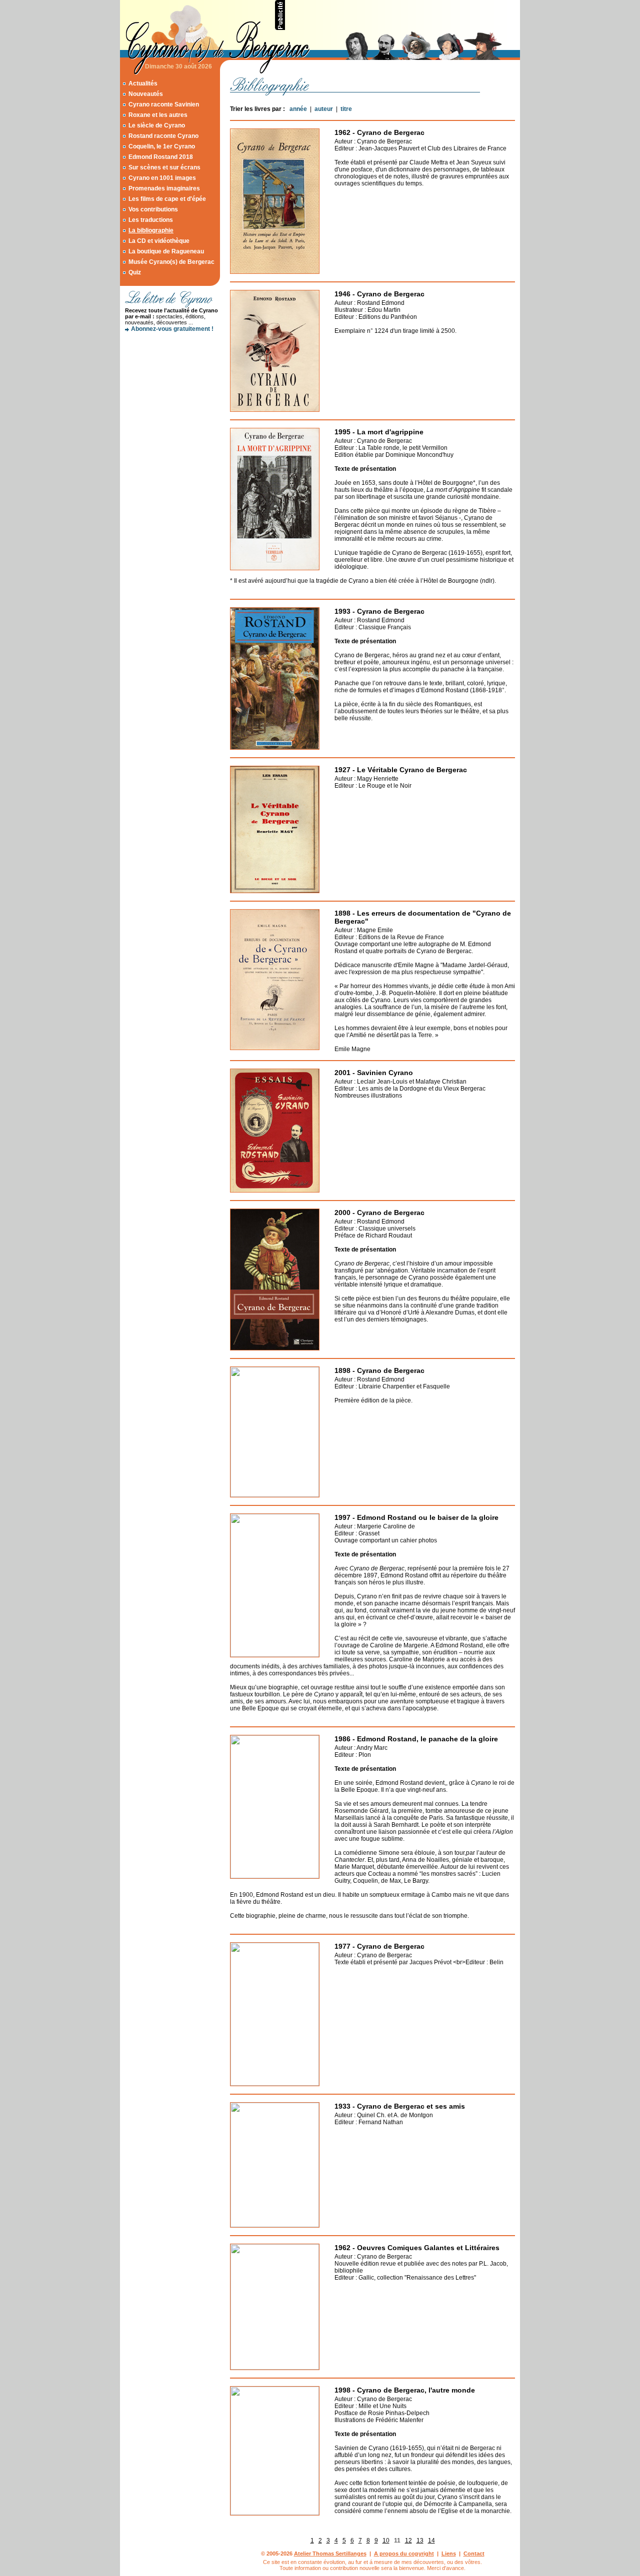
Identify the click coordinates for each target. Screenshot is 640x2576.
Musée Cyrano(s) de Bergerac (171, 262)
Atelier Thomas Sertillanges (330, 2554)
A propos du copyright (404, 2554)
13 (420, 2541)
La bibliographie (151, 230)
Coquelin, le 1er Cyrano (162, 146)
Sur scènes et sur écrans (164, 167)
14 (431, 2541)
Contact (474, 2554)
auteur (324, 109)
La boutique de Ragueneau (166, 251)
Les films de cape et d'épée (167, 199)
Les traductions (151, 220)
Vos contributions (153, 209)
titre (346, 109)
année (298, 109)
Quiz (135, 272)
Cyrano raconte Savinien (164, 104)
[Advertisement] (403, 15)
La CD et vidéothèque (159, 241)
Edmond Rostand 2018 (161, 157)
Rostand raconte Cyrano (163, 136)
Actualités (143, 83)
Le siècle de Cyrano (157, 125)
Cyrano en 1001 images (162, 178)
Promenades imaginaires (164, 188)
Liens (449, 2554)
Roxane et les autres (158, 115)
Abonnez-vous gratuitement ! (172, 329)
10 (386, 2541)
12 (408, 2541)
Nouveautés (146, 94)
